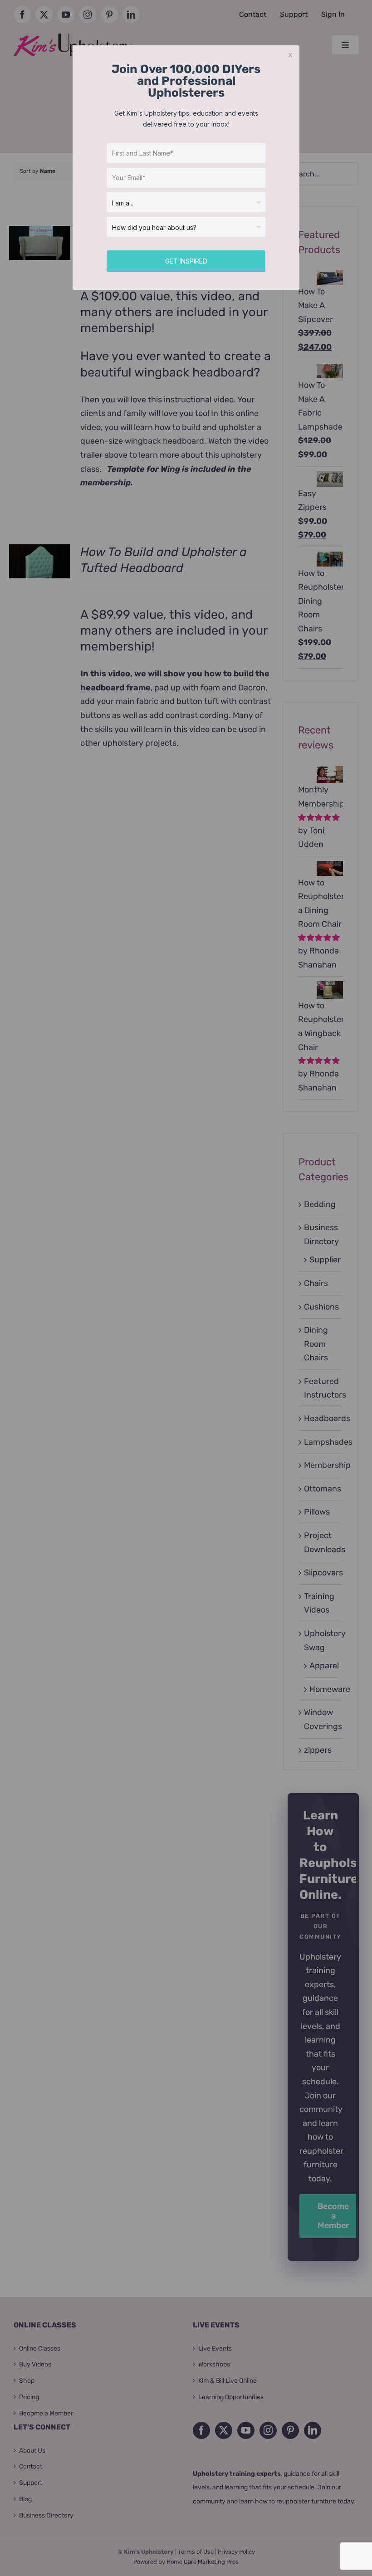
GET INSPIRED (186, 261)
